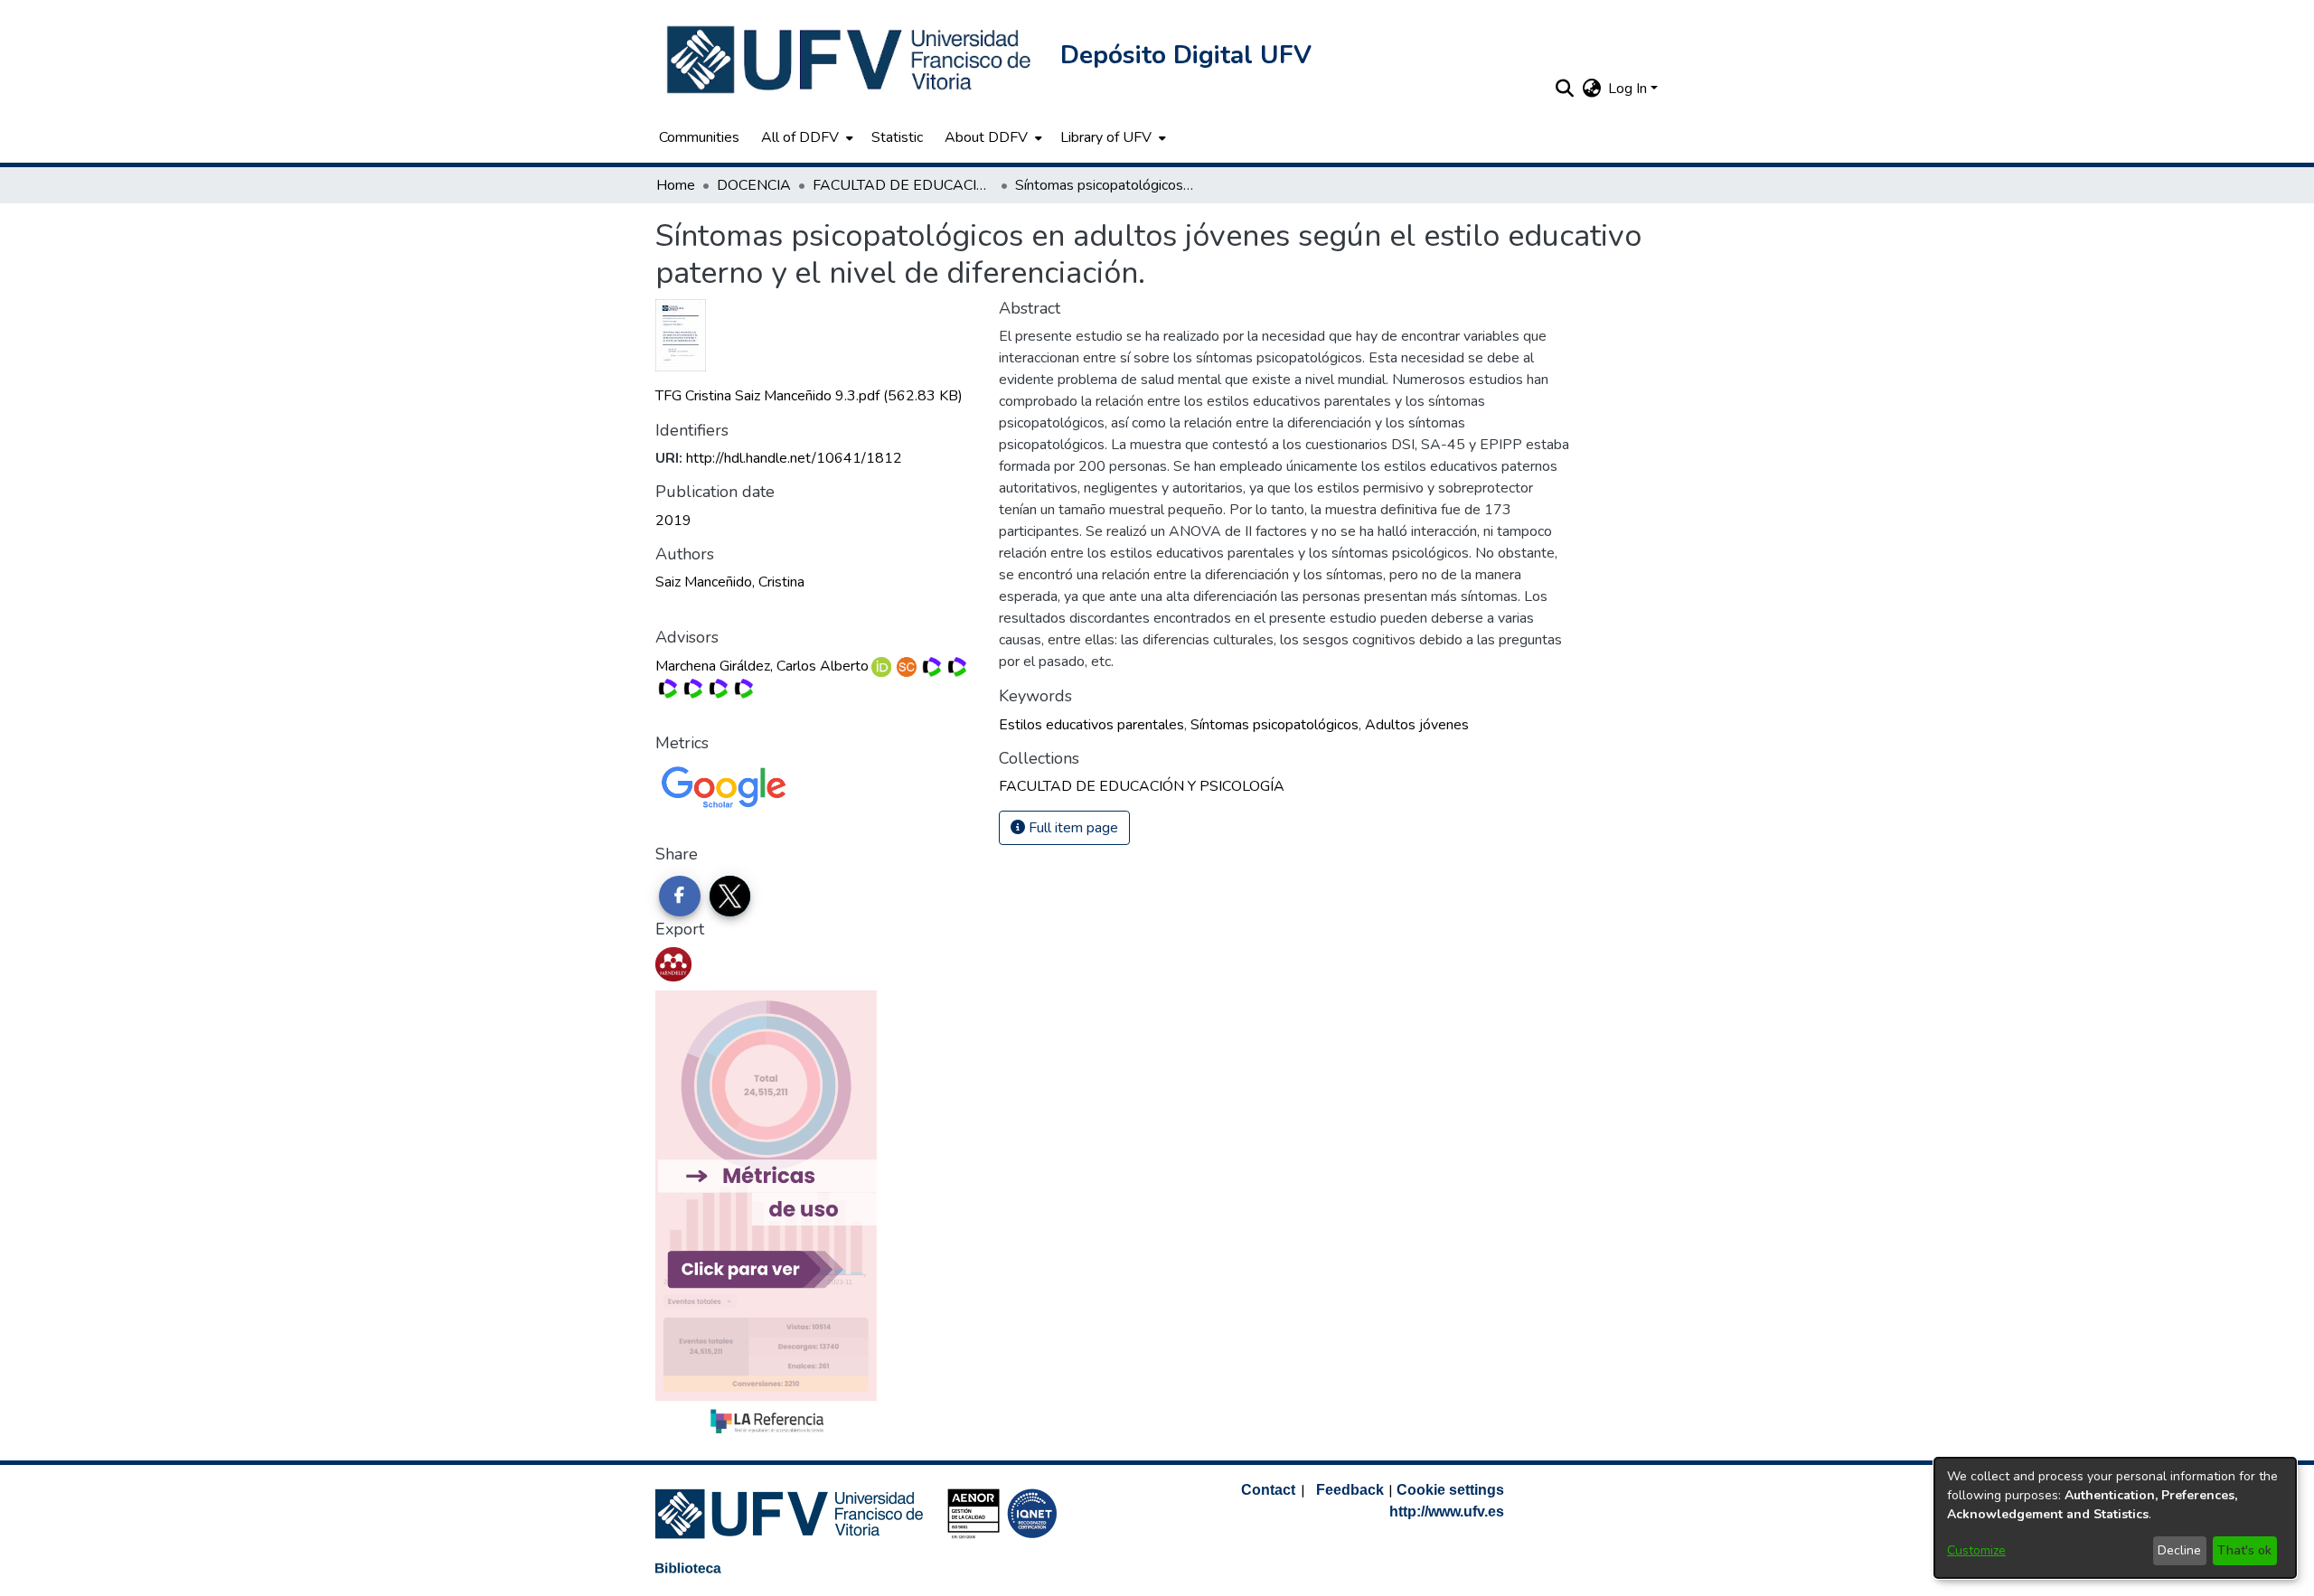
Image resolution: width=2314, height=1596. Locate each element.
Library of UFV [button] (1106, 137)
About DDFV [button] (986, 137)
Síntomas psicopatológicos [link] (1275, 725)
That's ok (2244, 1550)
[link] (809, 396)
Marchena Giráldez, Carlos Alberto (762, 666)
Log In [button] (1629, 89)
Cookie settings (1450, 1490)
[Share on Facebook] (680, 897)
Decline (2179, 1550)
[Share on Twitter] (730, 897)
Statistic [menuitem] (897, 137)
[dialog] (2115, 1518)
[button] (851, 60)
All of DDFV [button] (800, 137)
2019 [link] (673, 521)
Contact (1268, 1490)
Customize (1976, 1550)
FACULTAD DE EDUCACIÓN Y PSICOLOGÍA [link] (903, 185)
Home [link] (676, 185)
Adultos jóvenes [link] (1417, 725)
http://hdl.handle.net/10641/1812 (794, 458)
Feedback (1350, 1490)
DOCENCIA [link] (754, 185)
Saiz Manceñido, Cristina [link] (730, 582)
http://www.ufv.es (1447, 1512)
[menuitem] (805, 137)
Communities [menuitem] (699, 137)
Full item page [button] (1072, 828)
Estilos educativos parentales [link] (1091, 725)
